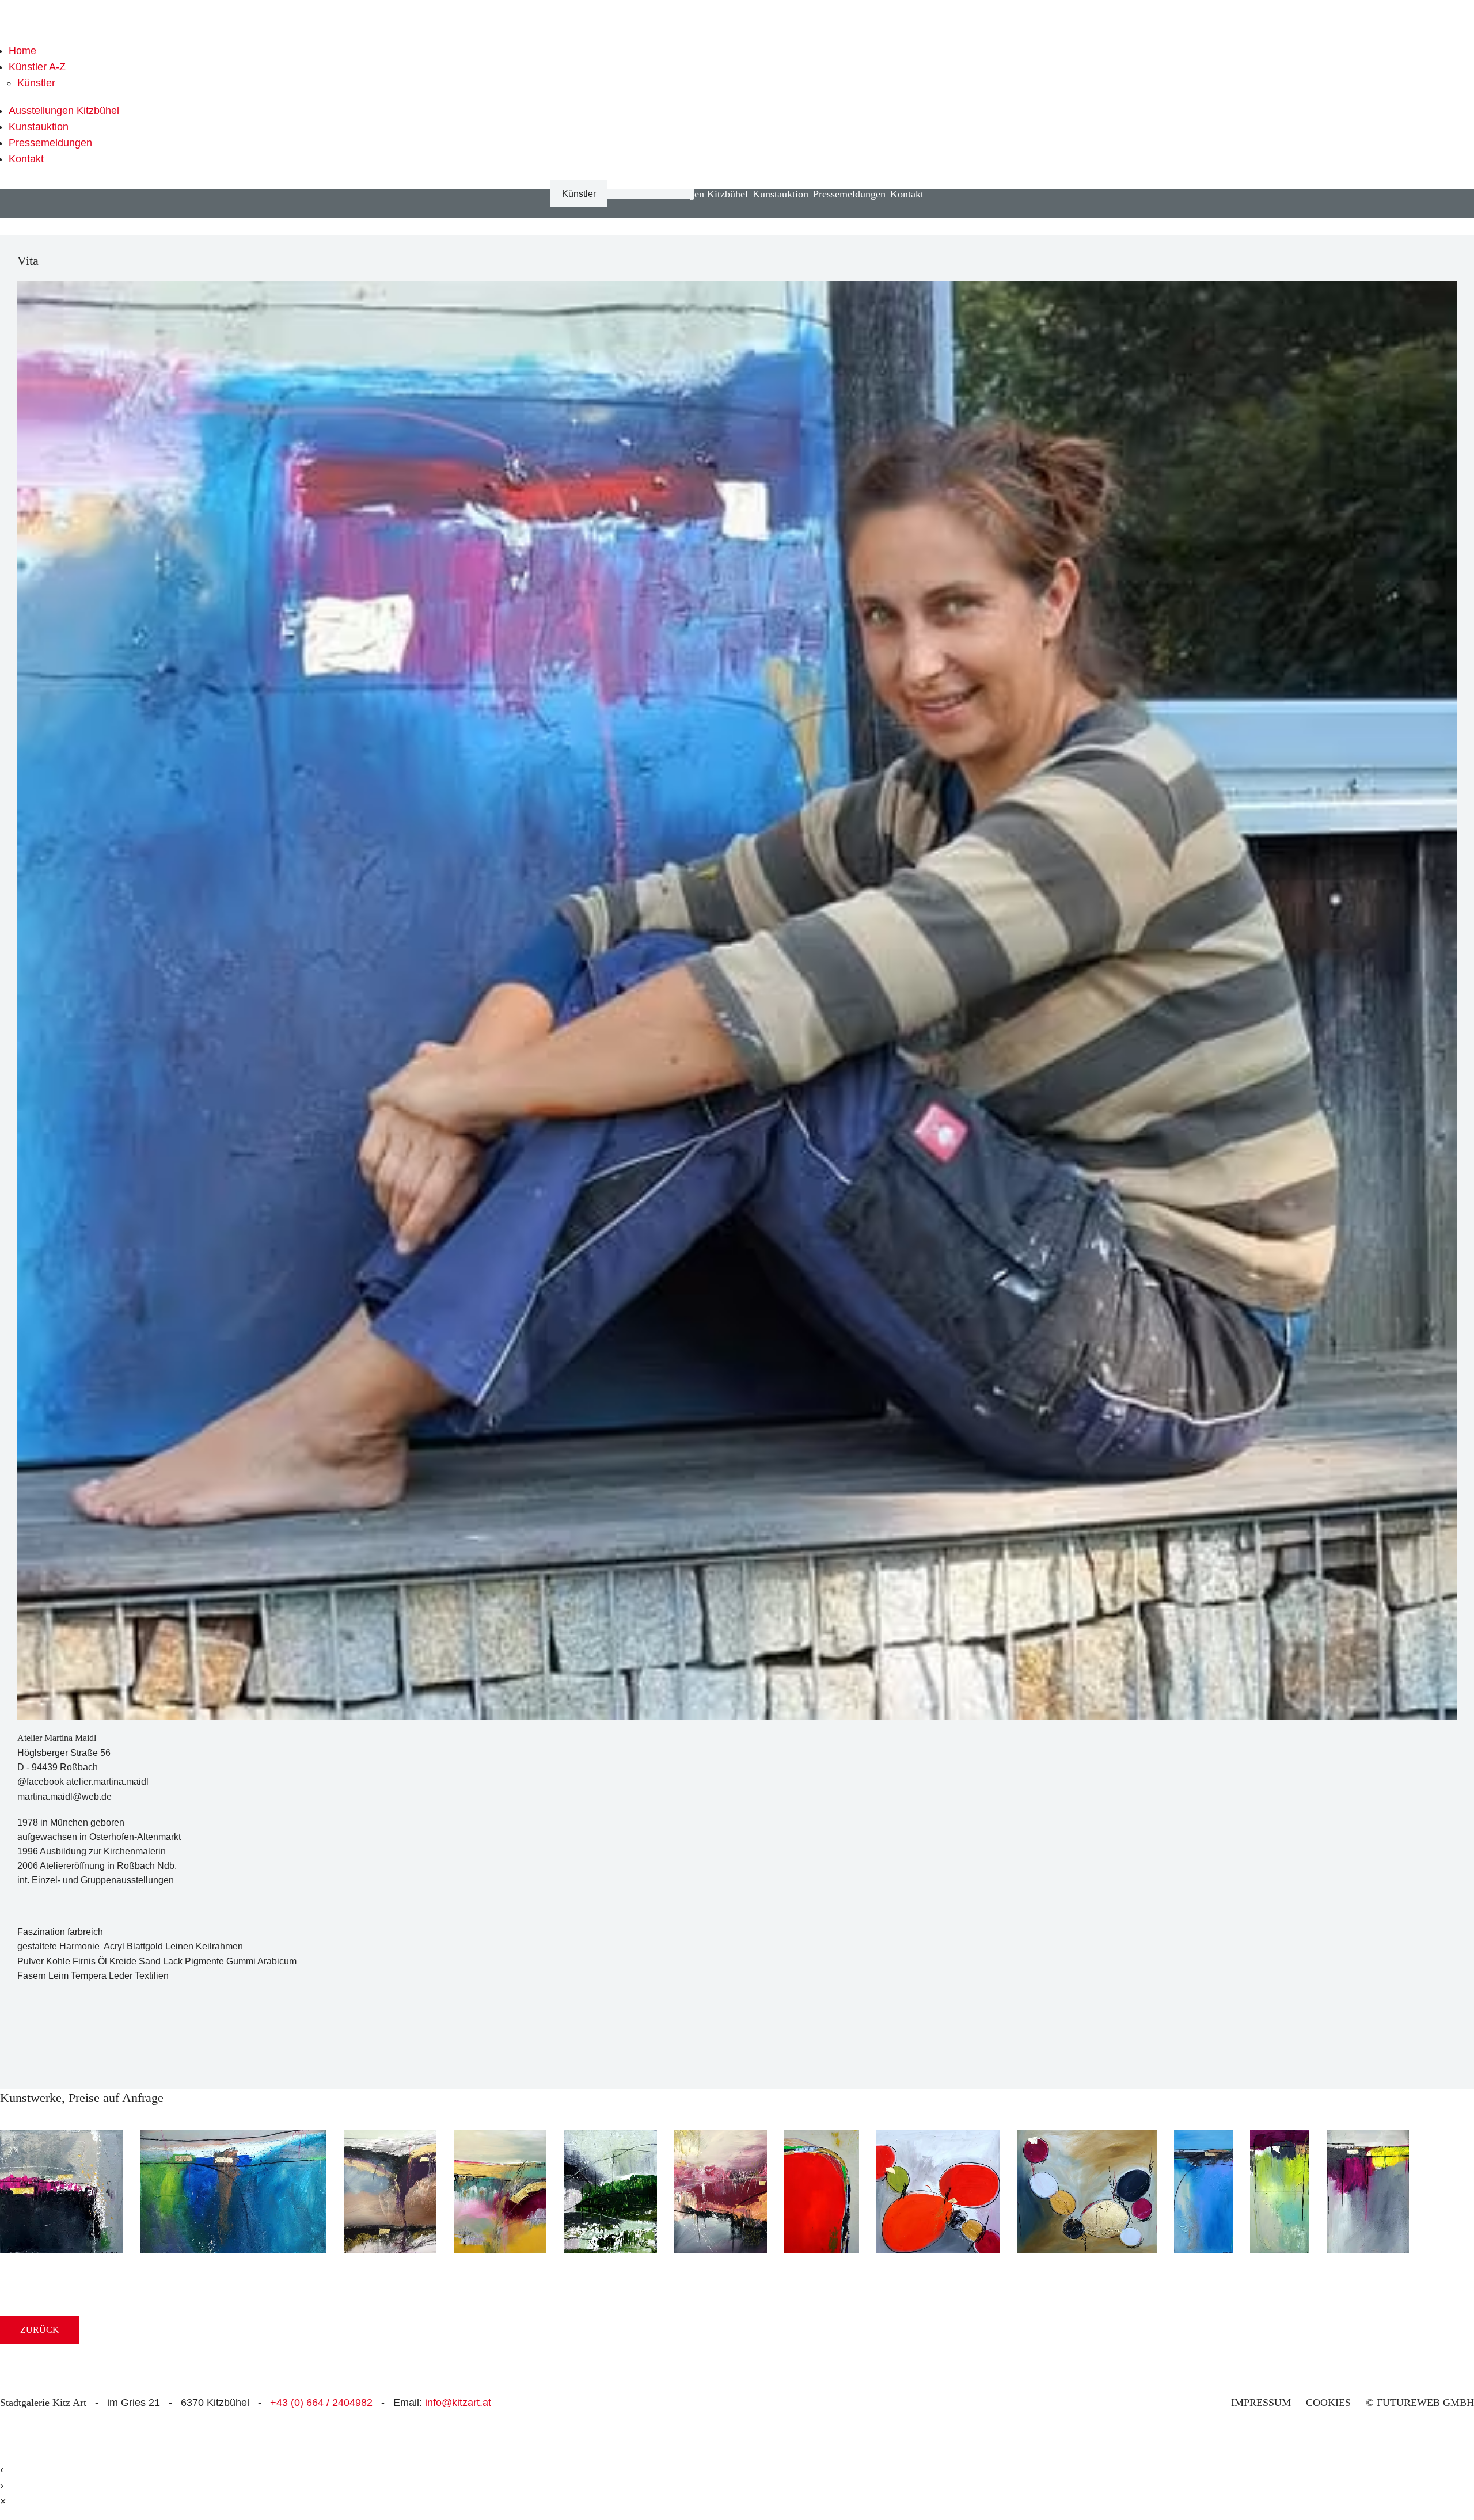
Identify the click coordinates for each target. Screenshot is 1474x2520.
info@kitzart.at (458, 2403)
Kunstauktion (39, 127)
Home (22, 51)
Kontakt (26, 159)
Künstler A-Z (37, 67)
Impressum (1261, 2403)
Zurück (40, 2330)
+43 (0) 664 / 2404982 (321, 2403)
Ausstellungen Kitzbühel (64, 111)
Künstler (36, 83)
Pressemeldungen (50, 143)
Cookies (1328, 2403)
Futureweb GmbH (1425, 2403)
